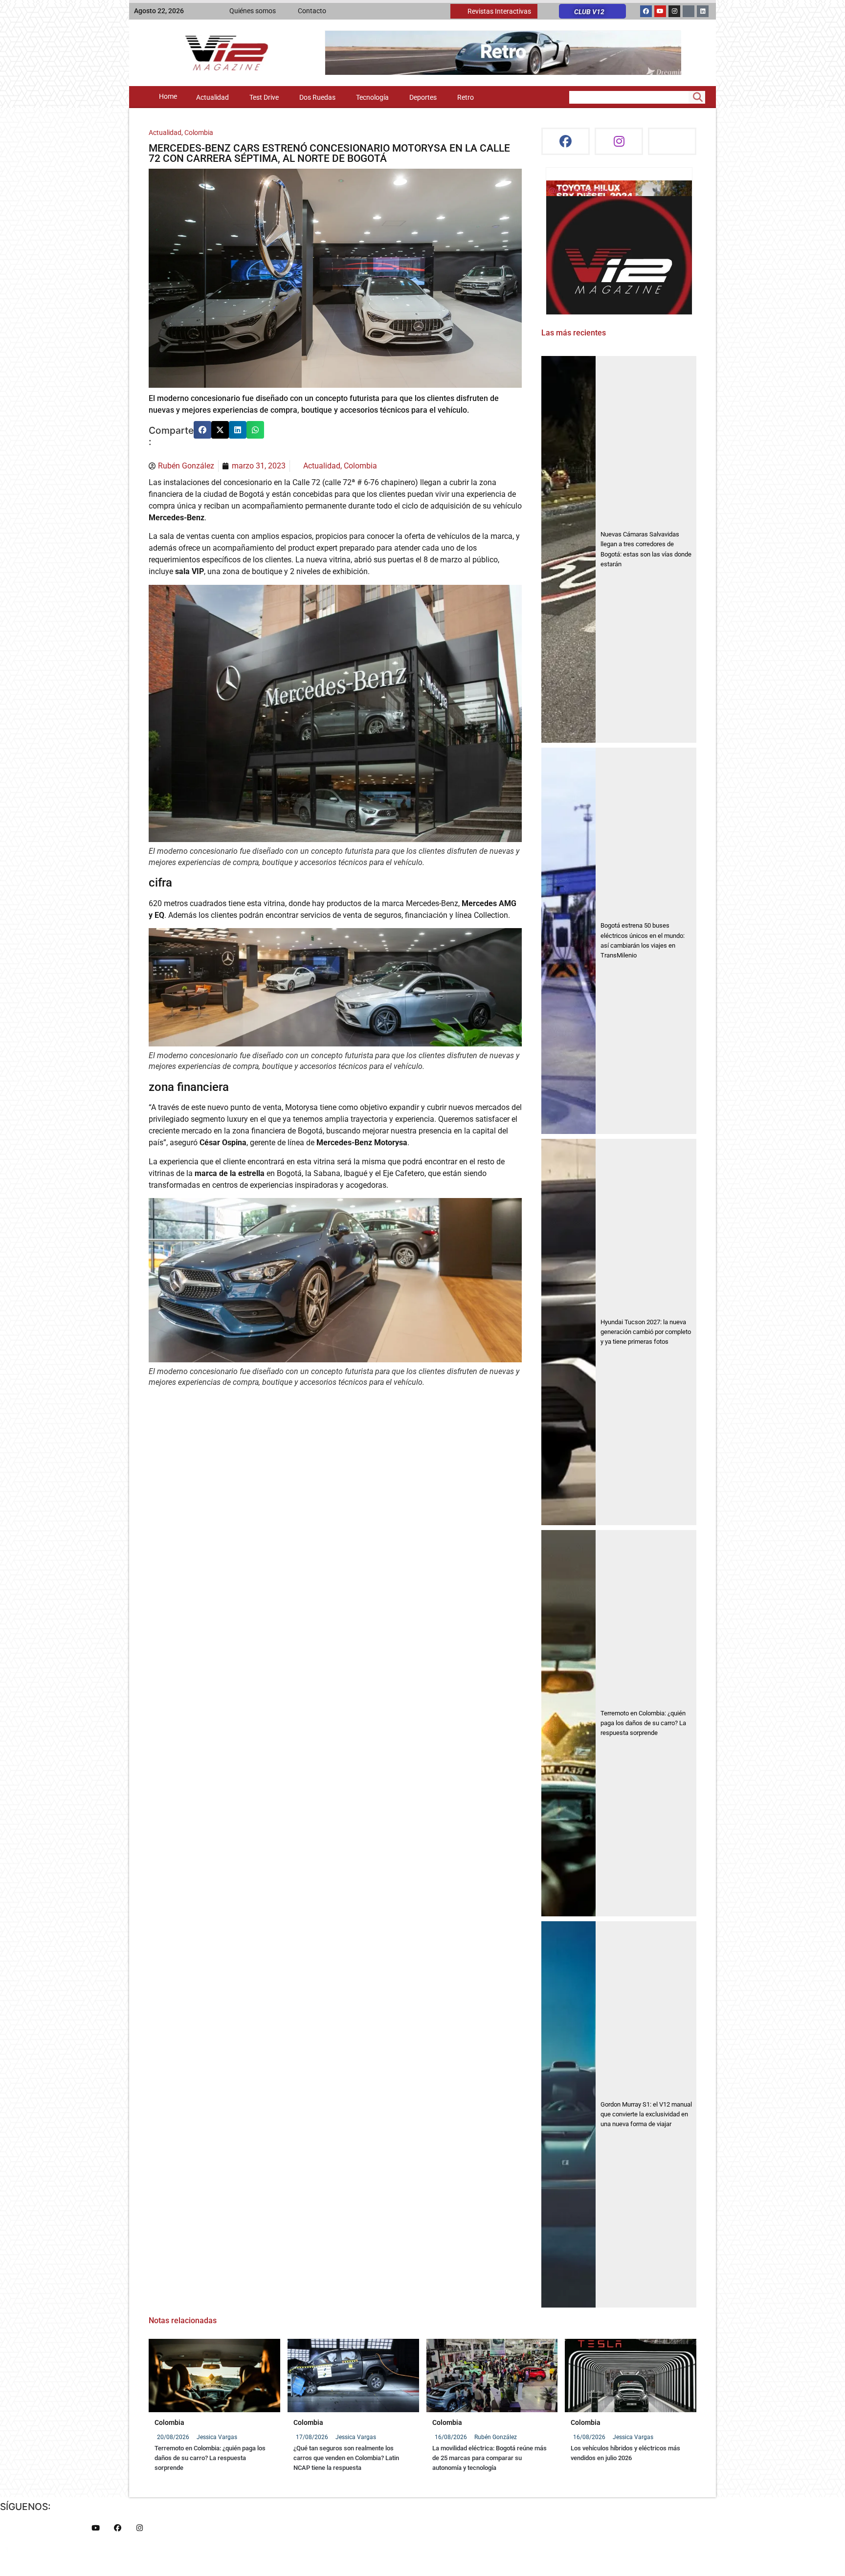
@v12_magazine (578, 190)
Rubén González (496, 2437)
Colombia (199, 133)
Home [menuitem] (168, 97)
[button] (202, 430)
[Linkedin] (703, 11)
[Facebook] (646, 11)
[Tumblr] (689, 11)
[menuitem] (494, 11)
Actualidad (165, 133)
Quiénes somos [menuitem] (253, 11)
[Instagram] (674, 11)
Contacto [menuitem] (312, 11)
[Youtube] (660, 11)
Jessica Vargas (217, 2437)
